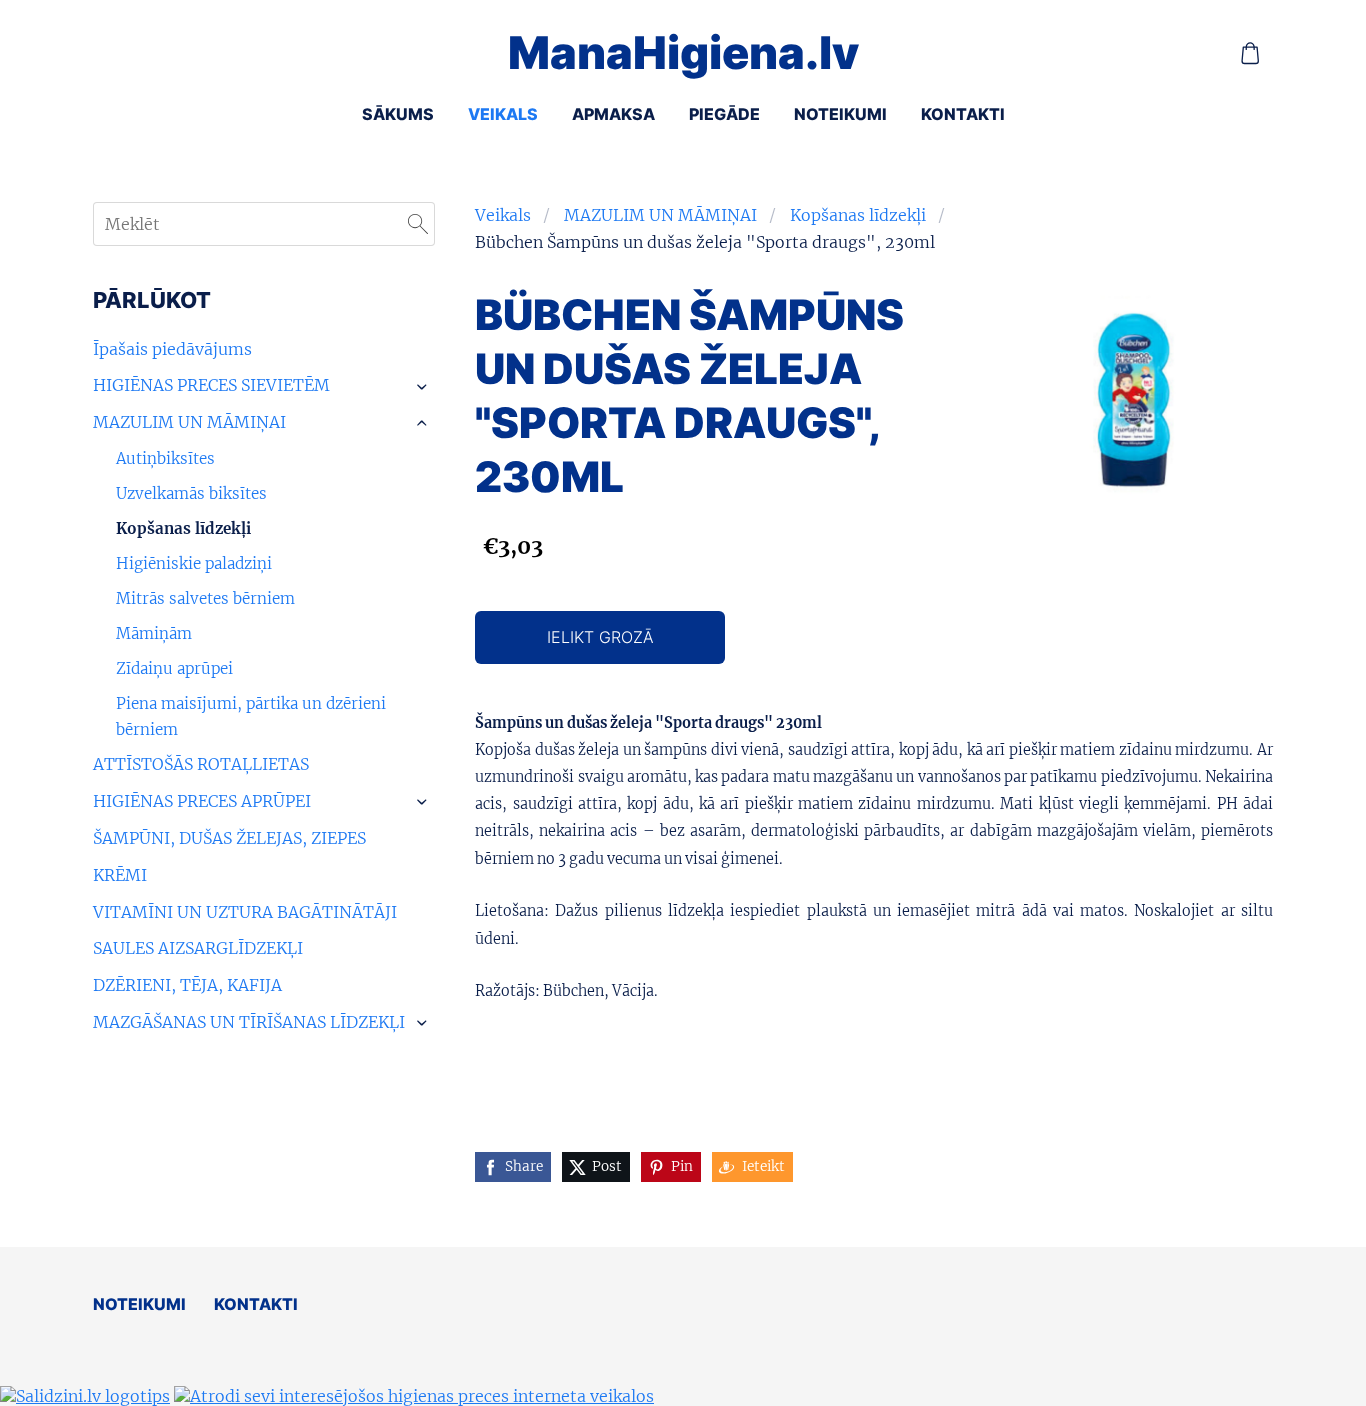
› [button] (424, 387)
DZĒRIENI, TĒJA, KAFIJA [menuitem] (187, 985)
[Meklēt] (418, 224)
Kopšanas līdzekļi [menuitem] (183, 528)
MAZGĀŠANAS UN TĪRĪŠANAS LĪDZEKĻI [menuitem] (249, 1022)
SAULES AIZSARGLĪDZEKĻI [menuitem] (198, 948)
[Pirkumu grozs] (1250, 53)
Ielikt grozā (600, 637)
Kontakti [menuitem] (963, 114)
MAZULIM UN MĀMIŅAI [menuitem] (189, 422)
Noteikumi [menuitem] (840, 114)
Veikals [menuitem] (503, 114)
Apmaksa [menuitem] (613, 114)
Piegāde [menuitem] (724, 114)
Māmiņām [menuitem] (154, 633)
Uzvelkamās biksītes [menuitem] (191, 493)
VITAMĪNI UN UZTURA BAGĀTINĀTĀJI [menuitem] (245, 912)
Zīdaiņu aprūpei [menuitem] (174, 668)
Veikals (503, 215)
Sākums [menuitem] (398, 114)
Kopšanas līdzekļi (858, 215)
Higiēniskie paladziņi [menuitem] (194, 563)
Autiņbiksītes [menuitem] (165, 458)
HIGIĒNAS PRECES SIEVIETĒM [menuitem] (211, 385)
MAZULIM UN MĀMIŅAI (660, 215)
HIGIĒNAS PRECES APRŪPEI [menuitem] (202, 801)
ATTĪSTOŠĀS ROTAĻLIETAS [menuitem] (201, 764)
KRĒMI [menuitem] (120, 875)
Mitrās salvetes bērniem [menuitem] (205, 598)
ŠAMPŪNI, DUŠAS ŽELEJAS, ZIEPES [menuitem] (229, 838)
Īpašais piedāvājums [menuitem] (172, 349)
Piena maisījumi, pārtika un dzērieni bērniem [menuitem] (251, 716)
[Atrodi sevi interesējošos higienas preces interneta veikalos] (414, 1396)
